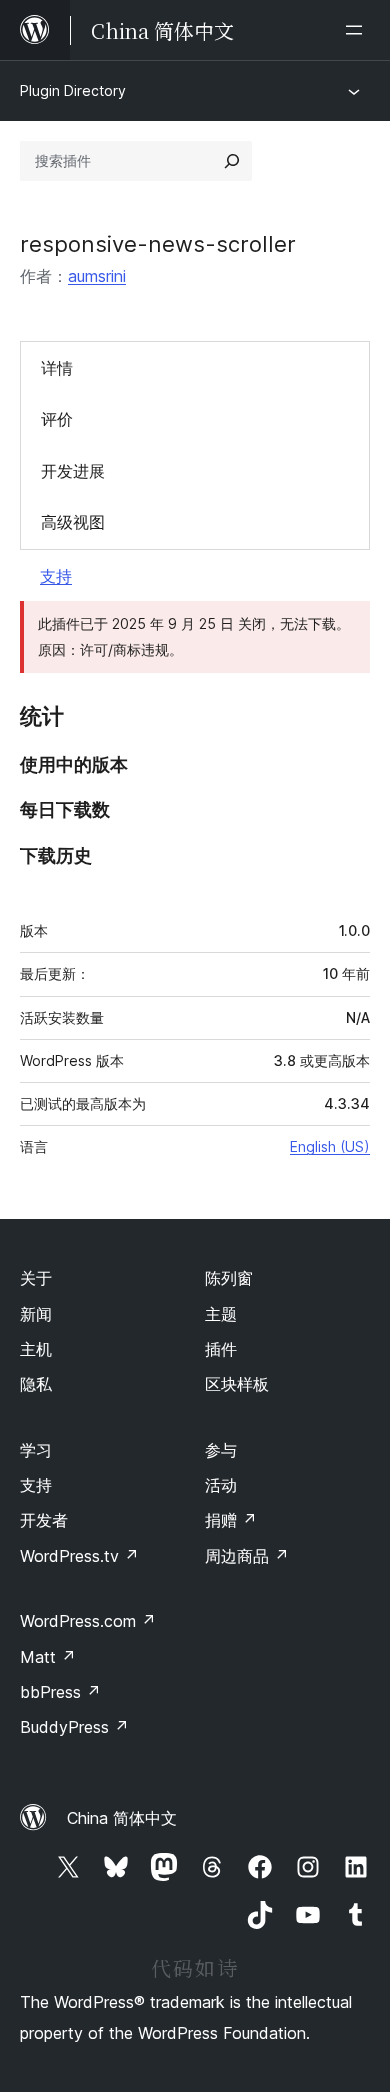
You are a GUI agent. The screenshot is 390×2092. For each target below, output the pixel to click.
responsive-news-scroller (158, 244)
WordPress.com (88, 1621)
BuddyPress (74, 1727)
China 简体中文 (122, 1818)
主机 (36, 1349)
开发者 (44, 1520)
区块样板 (237, 1384)
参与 (221, 1450)
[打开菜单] (358, 30)
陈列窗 (229, 1278)
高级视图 (73, 522)
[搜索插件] (232, 161)
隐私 (36, 1384)
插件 (221, 1349)
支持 (56, 576)
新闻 (36, 1314)
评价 (57, 419)
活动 (221, 1485)
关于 (36, 1278)
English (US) (330, 1146)
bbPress (60, 1692)
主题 (221, 1314)
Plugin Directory (73, 90)
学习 (36, 1450)
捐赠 (231, 1520)
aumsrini (97, 276)
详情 (57, 368)
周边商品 (247, 1556)
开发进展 (73, 471)
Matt (48, 1657)
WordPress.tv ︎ (79, 1556)
